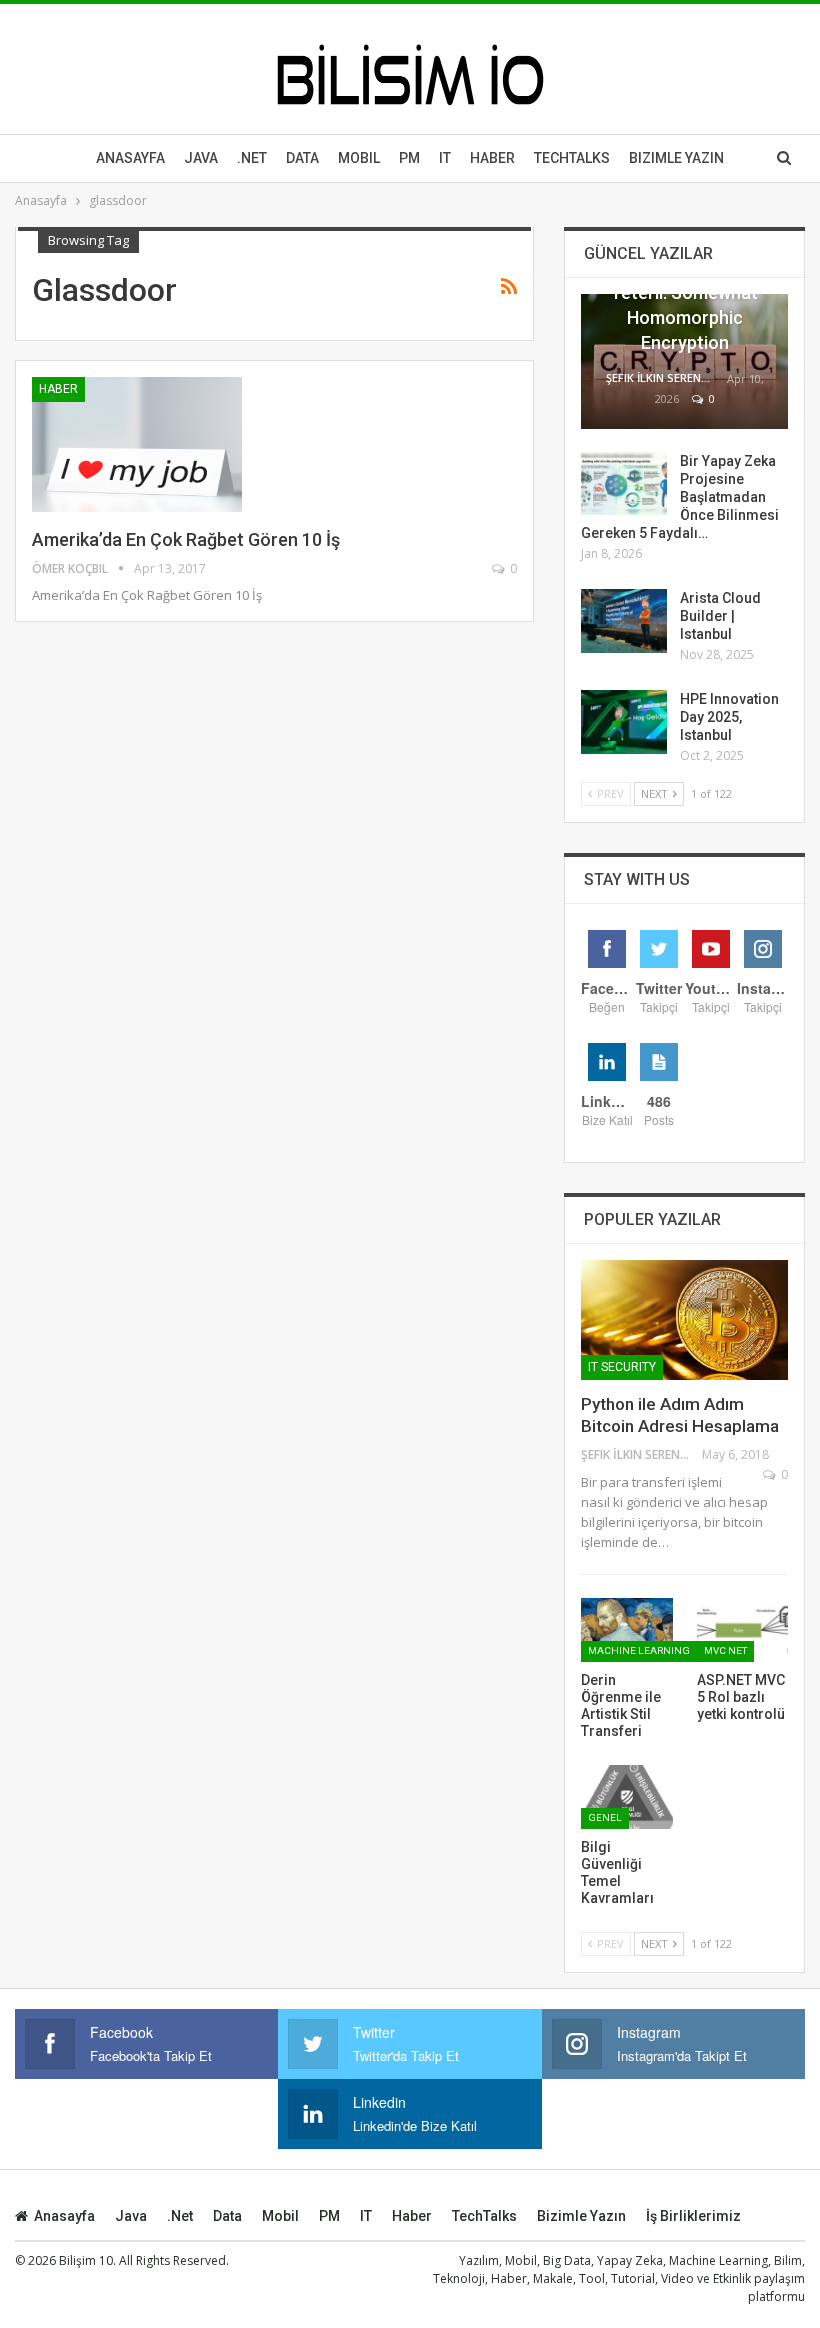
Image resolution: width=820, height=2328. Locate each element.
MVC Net (725, 1650)
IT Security (622, 1367)
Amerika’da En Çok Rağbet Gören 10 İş (186, 539)
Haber (492, 158)
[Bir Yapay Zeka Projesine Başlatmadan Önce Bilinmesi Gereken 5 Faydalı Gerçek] (624, 484)
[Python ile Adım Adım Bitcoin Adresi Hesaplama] (684, 1320)
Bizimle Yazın (676, 158)
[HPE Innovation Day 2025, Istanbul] (624, 722)
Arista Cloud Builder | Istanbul (720, 616)
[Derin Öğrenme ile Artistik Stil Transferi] (627, 1630)
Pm (409, 158)
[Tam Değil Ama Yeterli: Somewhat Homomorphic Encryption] (684, 361)
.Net (252, 158)
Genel (605, 1817)
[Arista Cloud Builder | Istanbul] (624, 621)
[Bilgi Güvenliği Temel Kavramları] (627, 1797)
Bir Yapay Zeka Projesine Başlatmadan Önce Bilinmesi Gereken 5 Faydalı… (680, 497)
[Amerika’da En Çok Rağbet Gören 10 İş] (137, 444)
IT (445, 158)
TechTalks (572, 158)
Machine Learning (639, 1650)
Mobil (359, 158)
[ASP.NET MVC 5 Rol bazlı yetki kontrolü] (743, 1630)
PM (329, 2216)
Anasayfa (130, 158)
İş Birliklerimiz (693, 2216)
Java (201, 158)
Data (302, 158)
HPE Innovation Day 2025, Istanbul (729, 717)
